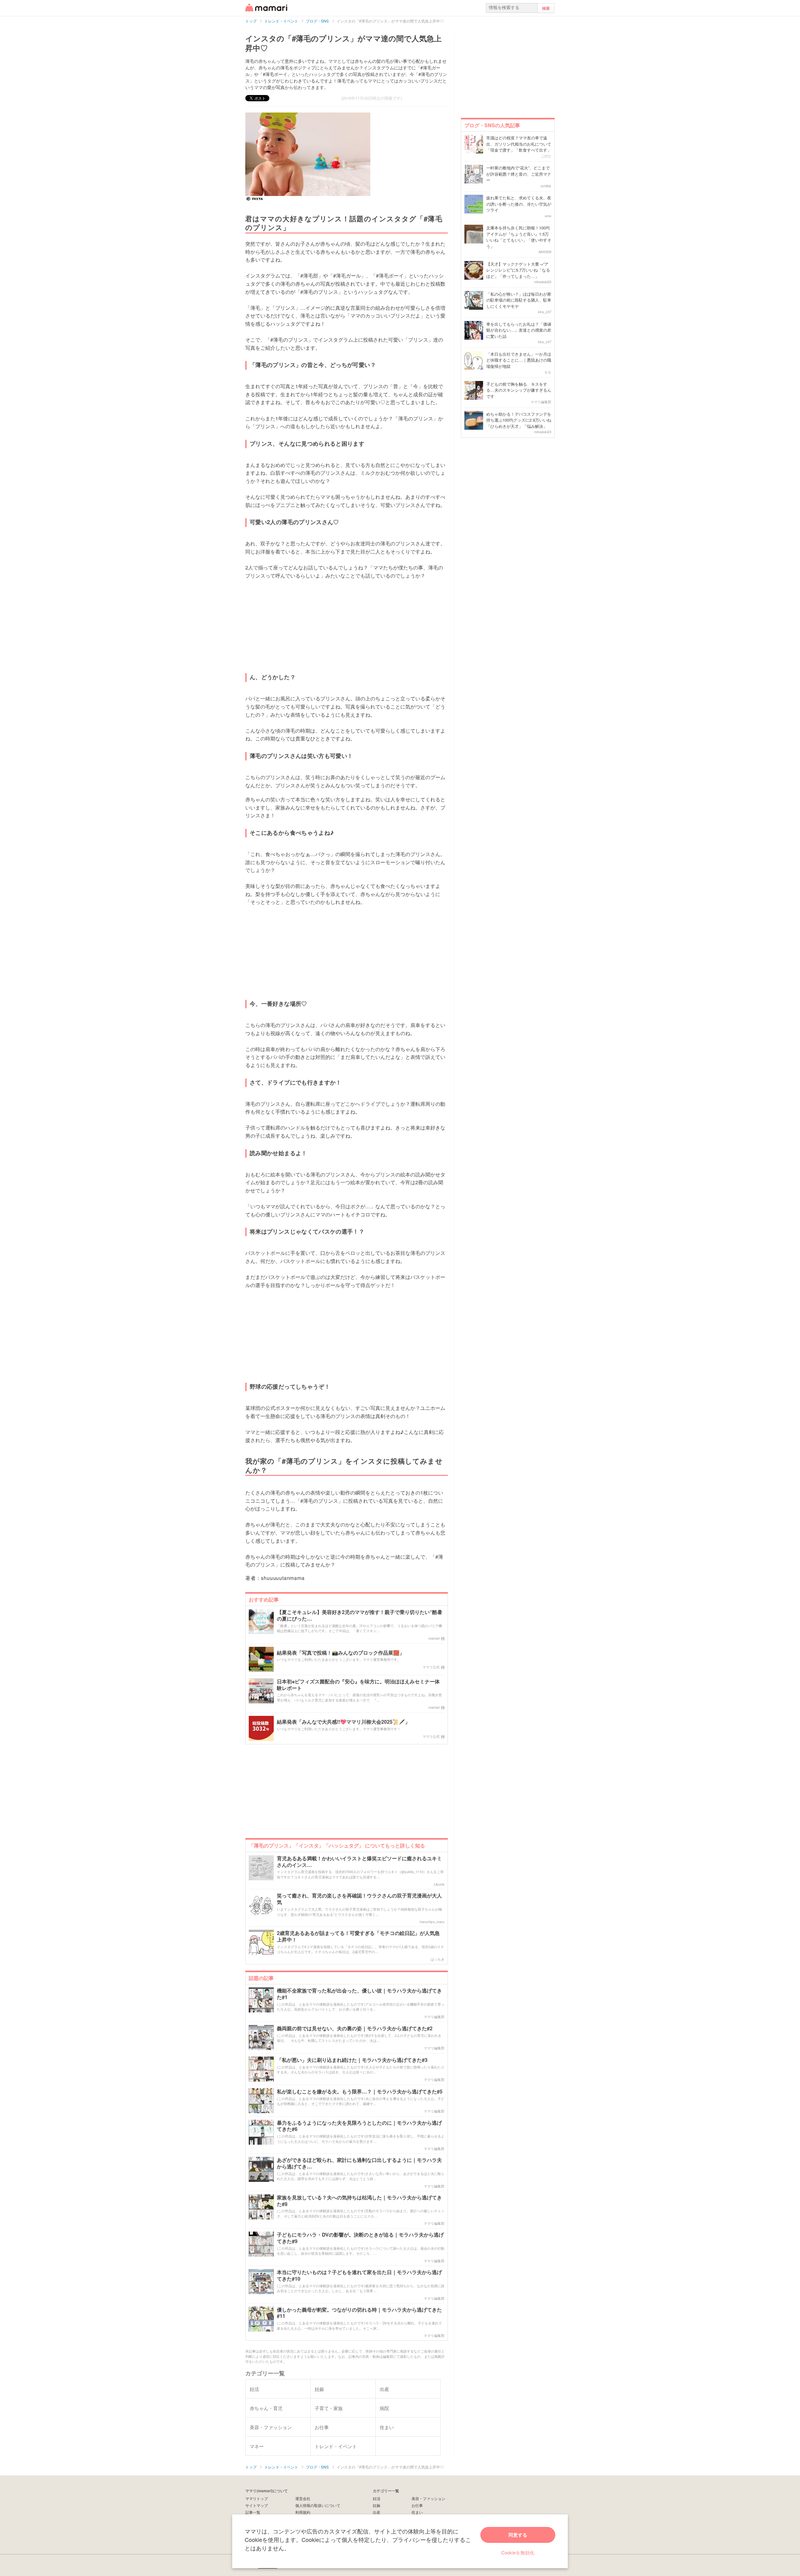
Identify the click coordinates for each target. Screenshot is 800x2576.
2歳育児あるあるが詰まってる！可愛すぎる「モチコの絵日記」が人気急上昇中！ (358, 1937)
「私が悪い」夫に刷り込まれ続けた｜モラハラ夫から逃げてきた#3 (352, 2060)
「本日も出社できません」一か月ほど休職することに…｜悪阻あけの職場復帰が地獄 (519, 360)
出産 (377, 2512)
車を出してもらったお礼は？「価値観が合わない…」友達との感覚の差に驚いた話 (519, 330)
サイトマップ (257, 2505)
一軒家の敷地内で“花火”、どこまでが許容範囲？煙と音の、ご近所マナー (519, 174)
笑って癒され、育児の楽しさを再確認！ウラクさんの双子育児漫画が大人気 (359, 1899)
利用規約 (303, 2512)
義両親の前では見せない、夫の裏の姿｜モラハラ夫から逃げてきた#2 (355, 2029)
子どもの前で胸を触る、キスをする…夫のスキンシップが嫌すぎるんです (519, 390)
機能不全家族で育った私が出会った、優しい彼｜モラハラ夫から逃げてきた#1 (359, 1994)
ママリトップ (257, 2498)
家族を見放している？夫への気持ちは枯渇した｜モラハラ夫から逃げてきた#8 (359, 2201)
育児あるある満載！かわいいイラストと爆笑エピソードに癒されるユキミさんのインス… (359, 1862)
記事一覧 (253, 2512)
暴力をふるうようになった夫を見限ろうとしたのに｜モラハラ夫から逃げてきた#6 (359, 2126)
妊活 (377, 2498)
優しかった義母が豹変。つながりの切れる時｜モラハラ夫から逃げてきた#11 (359, 2313)
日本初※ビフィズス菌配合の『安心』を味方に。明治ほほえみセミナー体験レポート (358, 1685)
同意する (518, 2535)
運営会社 (303, 2498)
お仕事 (417, 2505)
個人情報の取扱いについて (318, 2505)
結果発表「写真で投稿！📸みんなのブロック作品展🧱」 (341, 1653)
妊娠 (377, 2505)
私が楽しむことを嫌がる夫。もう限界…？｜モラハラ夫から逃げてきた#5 (360, 2092)
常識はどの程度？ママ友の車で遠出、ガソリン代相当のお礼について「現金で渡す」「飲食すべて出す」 (519, 144)
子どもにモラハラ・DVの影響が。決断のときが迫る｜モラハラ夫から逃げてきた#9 (360, 2238)
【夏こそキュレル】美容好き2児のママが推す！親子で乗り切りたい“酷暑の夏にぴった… (360, 1616)
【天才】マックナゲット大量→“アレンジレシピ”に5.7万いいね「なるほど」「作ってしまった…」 (518, 270)
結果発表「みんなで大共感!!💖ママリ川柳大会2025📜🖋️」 (343, 1722)
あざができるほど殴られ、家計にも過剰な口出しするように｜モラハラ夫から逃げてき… (359, 2163)
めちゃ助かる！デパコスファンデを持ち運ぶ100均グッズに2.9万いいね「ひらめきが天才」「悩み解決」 (519, 420)
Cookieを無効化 (518, 2552)
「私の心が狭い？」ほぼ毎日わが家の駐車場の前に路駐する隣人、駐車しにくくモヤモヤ (519, 300)
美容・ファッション (428, 2498)
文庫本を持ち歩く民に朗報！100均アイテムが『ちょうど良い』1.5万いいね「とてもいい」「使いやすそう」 (519, 237)
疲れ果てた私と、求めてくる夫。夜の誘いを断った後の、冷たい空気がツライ (519, 204)
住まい (417, 2512)
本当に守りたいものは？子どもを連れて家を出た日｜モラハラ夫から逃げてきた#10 (359, 2276)
